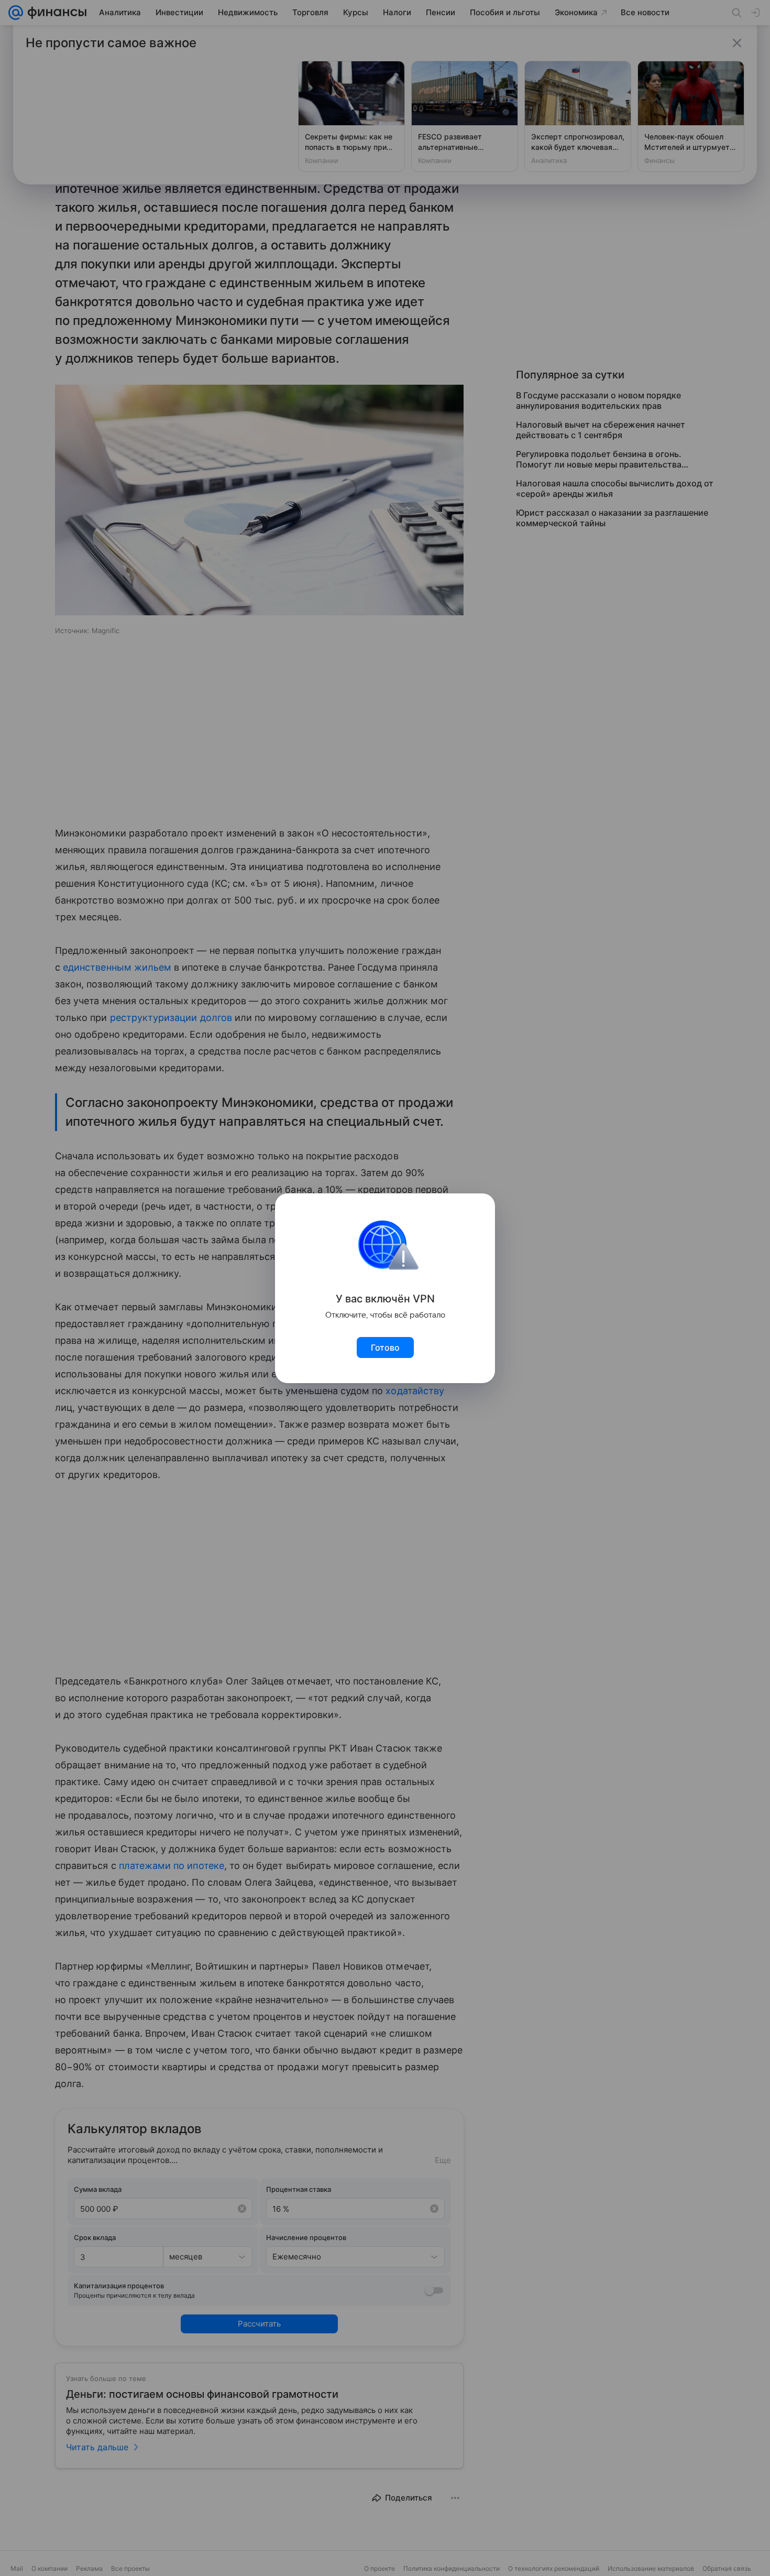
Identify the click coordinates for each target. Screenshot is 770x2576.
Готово (385, 1347)
